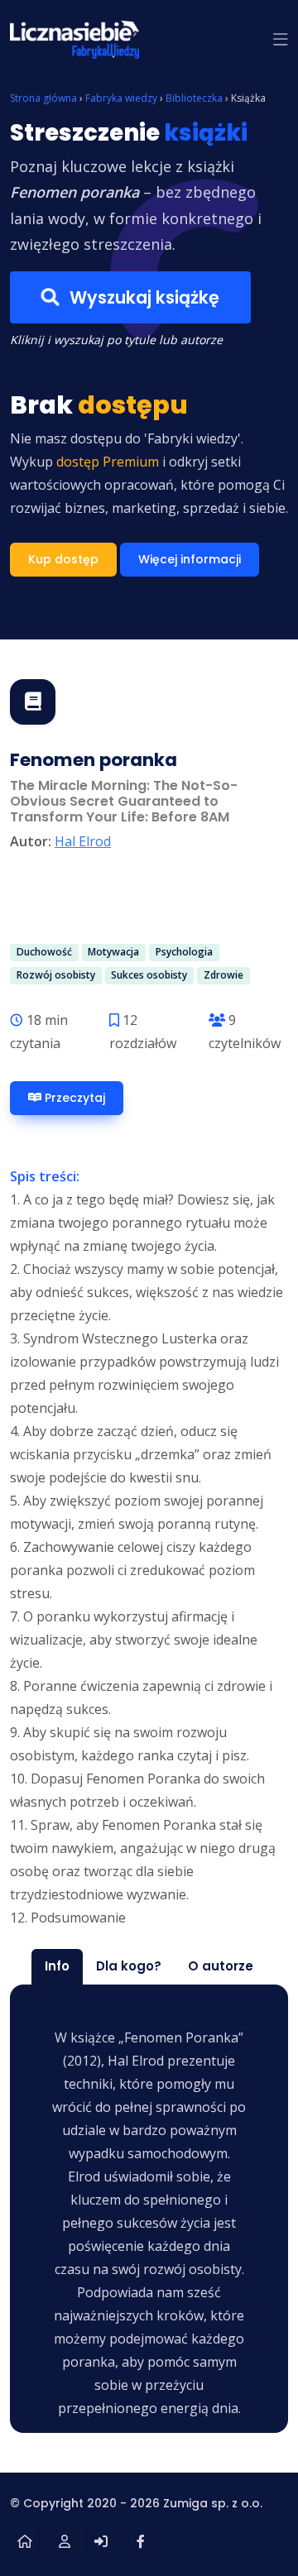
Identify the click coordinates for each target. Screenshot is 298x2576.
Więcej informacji (190, 559)
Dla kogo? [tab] (129, 1966)
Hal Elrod (83, 841)
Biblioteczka (194, 98)
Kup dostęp (63, 559)
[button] (281, 40)
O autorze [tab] (221, 1966)
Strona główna (43, 98)
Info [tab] (57, 1966)
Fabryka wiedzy (121, 98)
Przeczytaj (73, 1098)
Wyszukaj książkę (142, 297)
